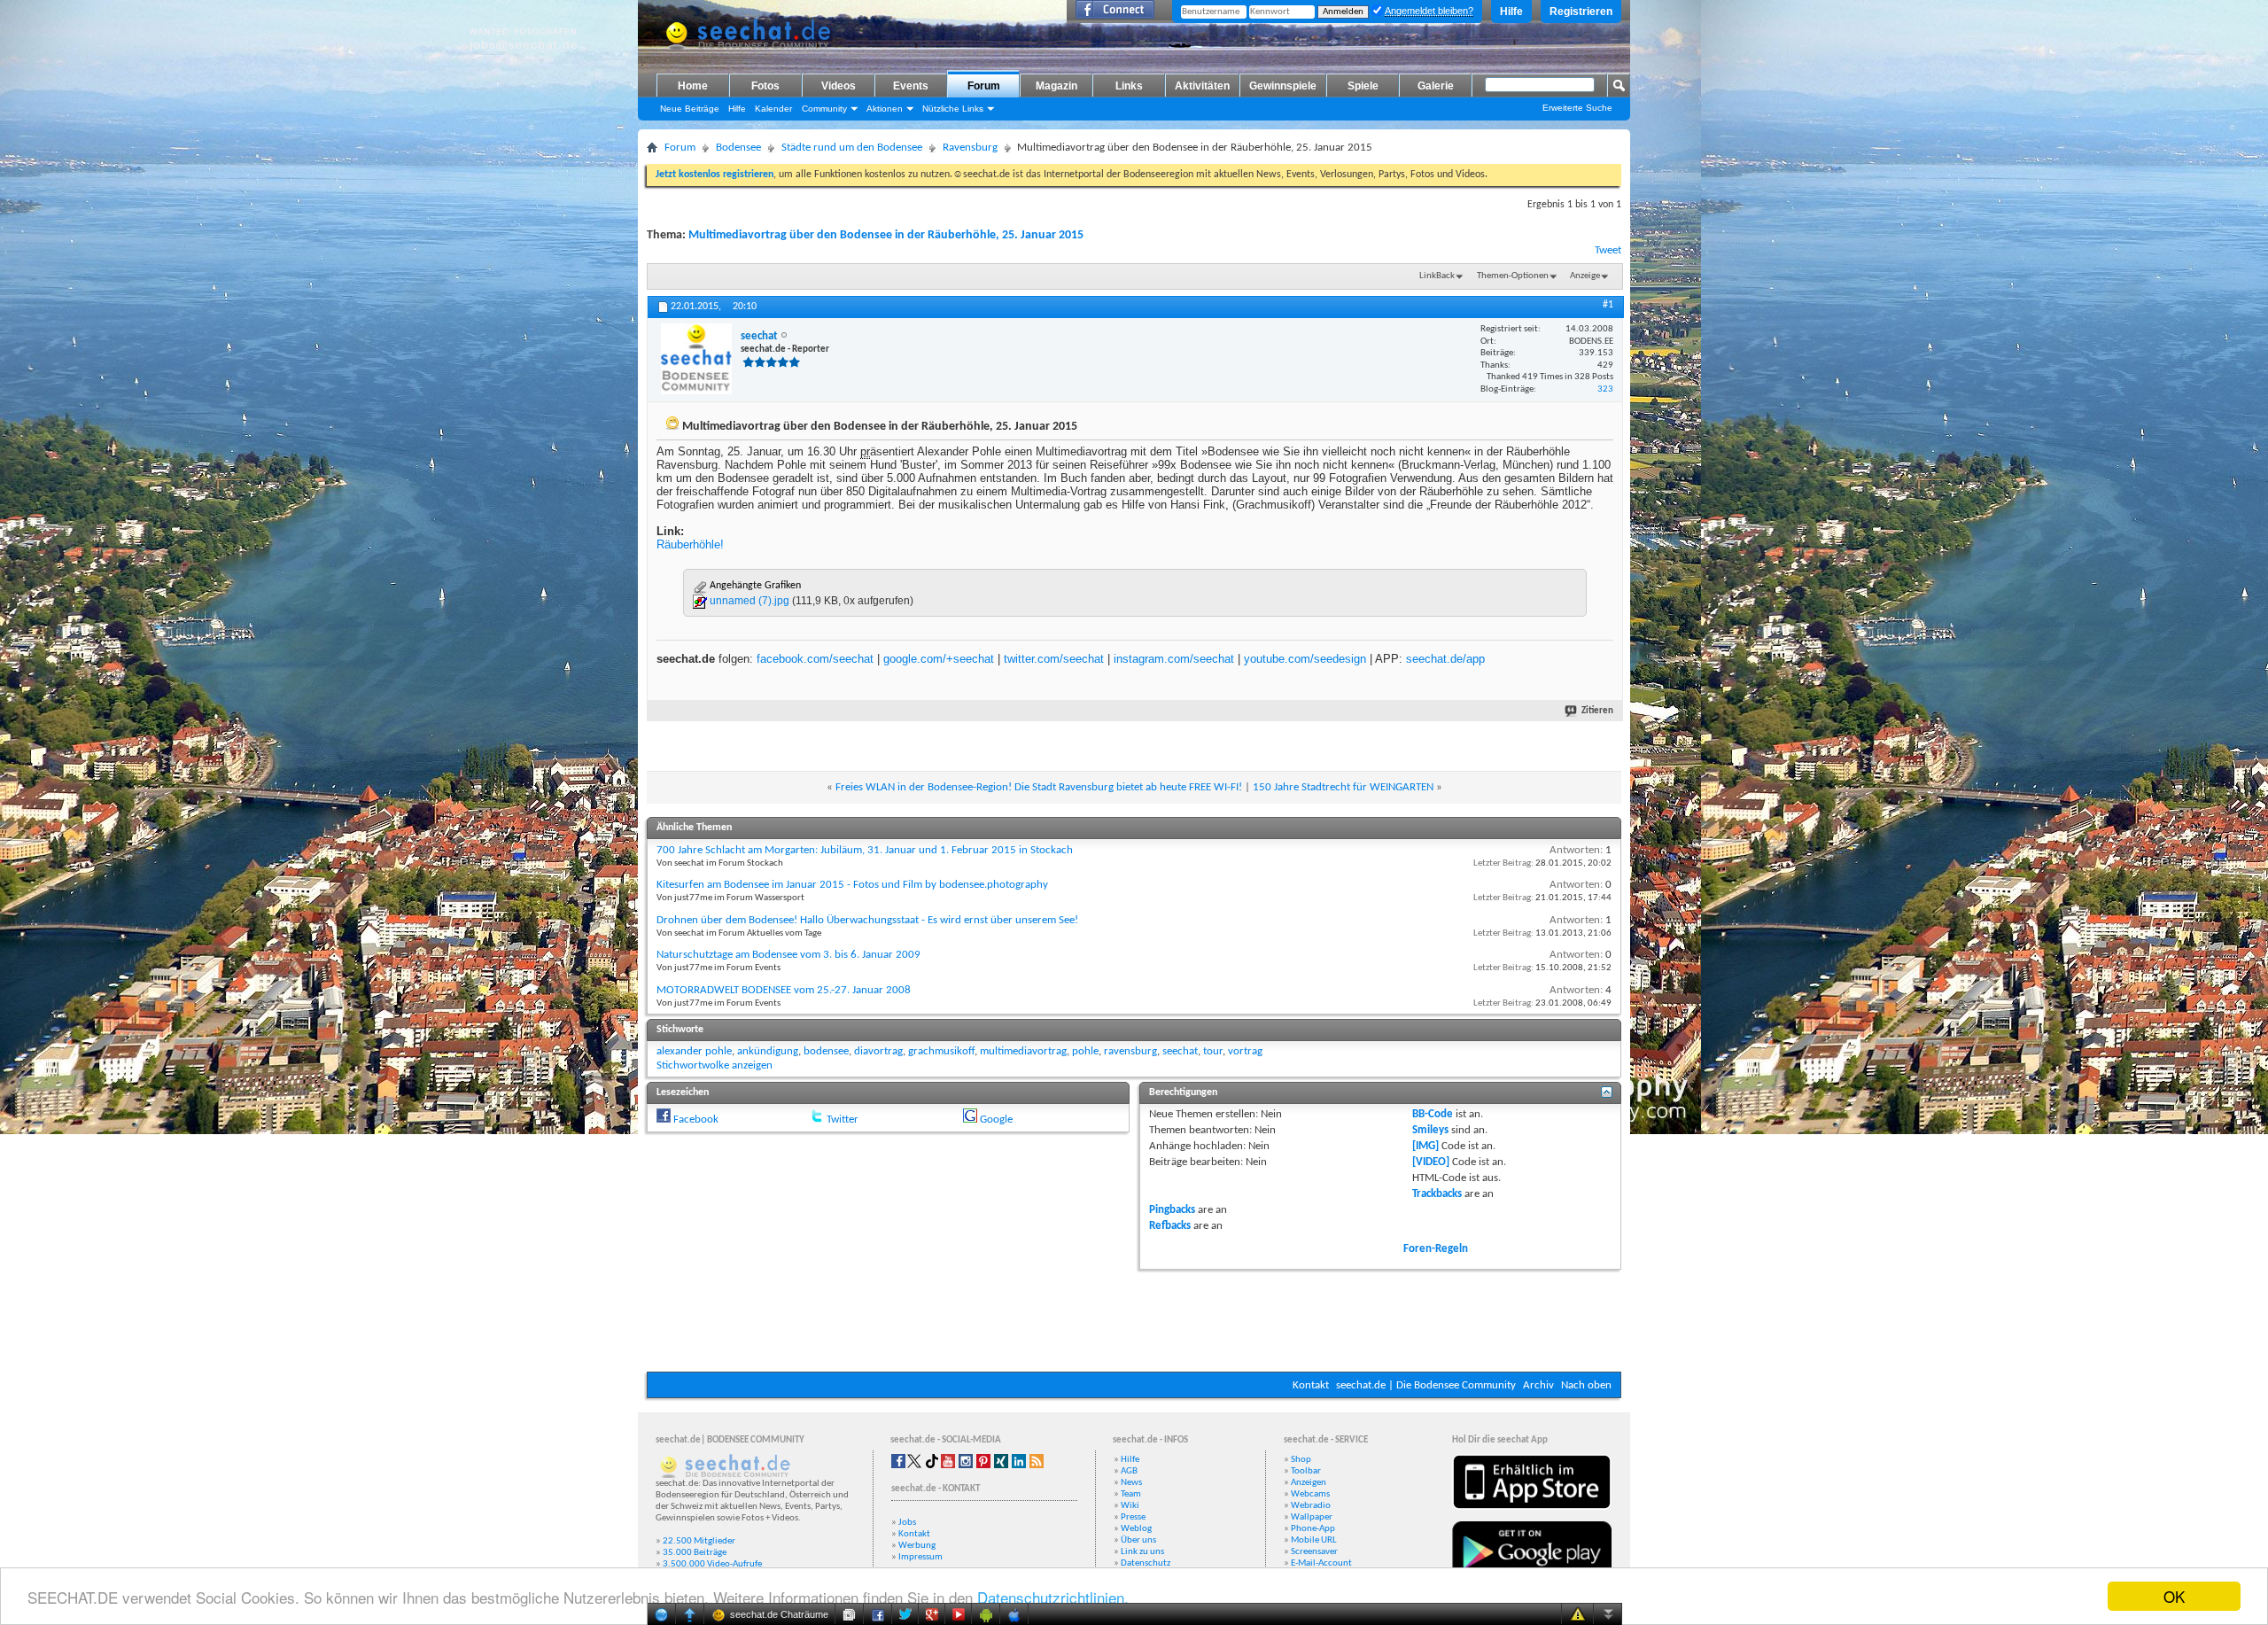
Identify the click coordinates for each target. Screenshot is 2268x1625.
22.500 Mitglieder (699, 1541)
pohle (1085, 1051)
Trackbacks (1437, 1194)
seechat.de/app (1445, 659)
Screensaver (1314, 1552)
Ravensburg (970, 148)
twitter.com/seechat (1054, 659)
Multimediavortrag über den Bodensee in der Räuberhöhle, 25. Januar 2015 (886, 235)
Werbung (917, 1546)
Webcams (1310, 1494)
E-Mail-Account (1321, 1563)
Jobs (907, 1523)
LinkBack (1437, 276)
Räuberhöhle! (690, 544)
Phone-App (1313, 1529)
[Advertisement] (1134, 1318)
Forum (984, 86)
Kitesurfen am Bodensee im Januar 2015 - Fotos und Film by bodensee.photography (852, 885)
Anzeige (1585, 276)
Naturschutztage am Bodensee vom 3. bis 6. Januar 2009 (788, 955)
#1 (1608, 305)
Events (911, 86)
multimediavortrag (1023, 1051)
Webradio (1311, 1506)
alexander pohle (694, 1051)
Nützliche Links (953, 109)
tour (1213, 1051)
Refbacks (1170, 1226)
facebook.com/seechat (815, 659)
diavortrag (878, 1051)
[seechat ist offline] (696, 359)
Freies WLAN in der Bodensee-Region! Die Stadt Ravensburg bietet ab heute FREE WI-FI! (1039, 787)
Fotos (765, 86)
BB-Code (1433, 1114)
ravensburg (1130, 1051)
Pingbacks (1172, 1210)
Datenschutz (1146, 1563)
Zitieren (1597, 711)
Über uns (1138, 1540)
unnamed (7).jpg (750, 601)
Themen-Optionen (1513, 276)
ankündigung (768, 1051)
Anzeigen (1309, 1483)
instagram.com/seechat (1174, 659)
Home (693, 86)
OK (2174, 1596)
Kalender (773, 109)
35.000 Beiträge (695, 1553)
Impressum (920, 1557)
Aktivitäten (1202, 86)
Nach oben (1586, 1385)
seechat (1180, 1051)
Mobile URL (1314, 1540)
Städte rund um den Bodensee (852, 148)
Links (1129, 86)
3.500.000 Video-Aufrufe (712, 1564)
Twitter (843, 1120)
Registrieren (1581, 12)
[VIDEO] (1431, 1162)
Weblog (1136, 1529)
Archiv (1538, 1385)
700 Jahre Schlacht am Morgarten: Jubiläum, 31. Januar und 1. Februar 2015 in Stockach (865, 850)
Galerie (1436, 86)
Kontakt (1311, 1385)
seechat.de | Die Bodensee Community (1426, 1385)
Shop (1301, 1460)
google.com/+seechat (939, 659)
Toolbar (1306, 1471)
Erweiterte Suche (1577, 108)
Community (824, 109)
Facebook (696, 1120)
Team (1131, 1494)
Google (996, 1120)
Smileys (1430, 1130)
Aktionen (885, 109)
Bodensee (738, 148)
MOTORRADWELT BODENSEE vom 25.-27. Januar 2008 (784, 990)
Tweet (1608, 250)
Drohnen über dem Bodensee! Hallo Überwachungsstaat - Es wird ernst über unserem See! (867, 920)
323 (1605, 389)
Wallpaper (1312, 1517)
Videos (839, 86)
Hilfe (1511, 12)
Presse (1133, 1517)
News (1131, 1483)
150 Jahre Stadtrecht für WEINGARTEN (1343, 787)
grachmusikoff (941, 1051)
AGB (1129, 1471)
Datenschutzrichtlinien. (1053, 1597)
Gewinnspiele (1283, 86)
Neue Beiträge (690, 109)
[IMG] (1425, 1146)
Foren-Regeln (1436, 1249)
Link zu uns (1142, 1552)
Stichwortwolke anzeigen (715, 1065)
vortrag (1245, 1051)
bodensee (826, 1051)
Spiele (1363, 86)
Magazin (1056, 86)
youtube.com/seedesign (1305, 659)
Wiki (1130, 1506)
